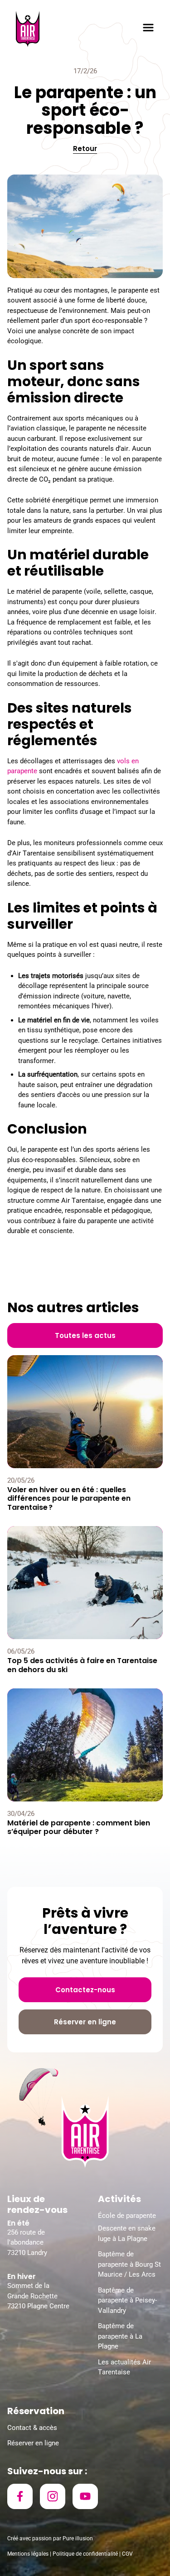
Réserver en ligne (33, 2443)
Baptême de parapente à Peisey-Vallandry (127, 2300)
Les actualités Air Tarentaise (124, 2367)
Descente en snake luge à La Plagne (127, 2233)
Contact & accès (32, 2428)
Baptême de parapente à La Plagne (120, 2336)
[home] (28, 29)
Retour (85, 149)
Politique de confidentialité (85, 2554)
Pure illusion (78, 2538)
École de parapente (127, 2216)
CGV (127, 2554)
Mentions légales (28, 2554)
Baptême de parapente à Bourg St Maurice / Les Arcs (129, 2264)
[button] (148, 29)
